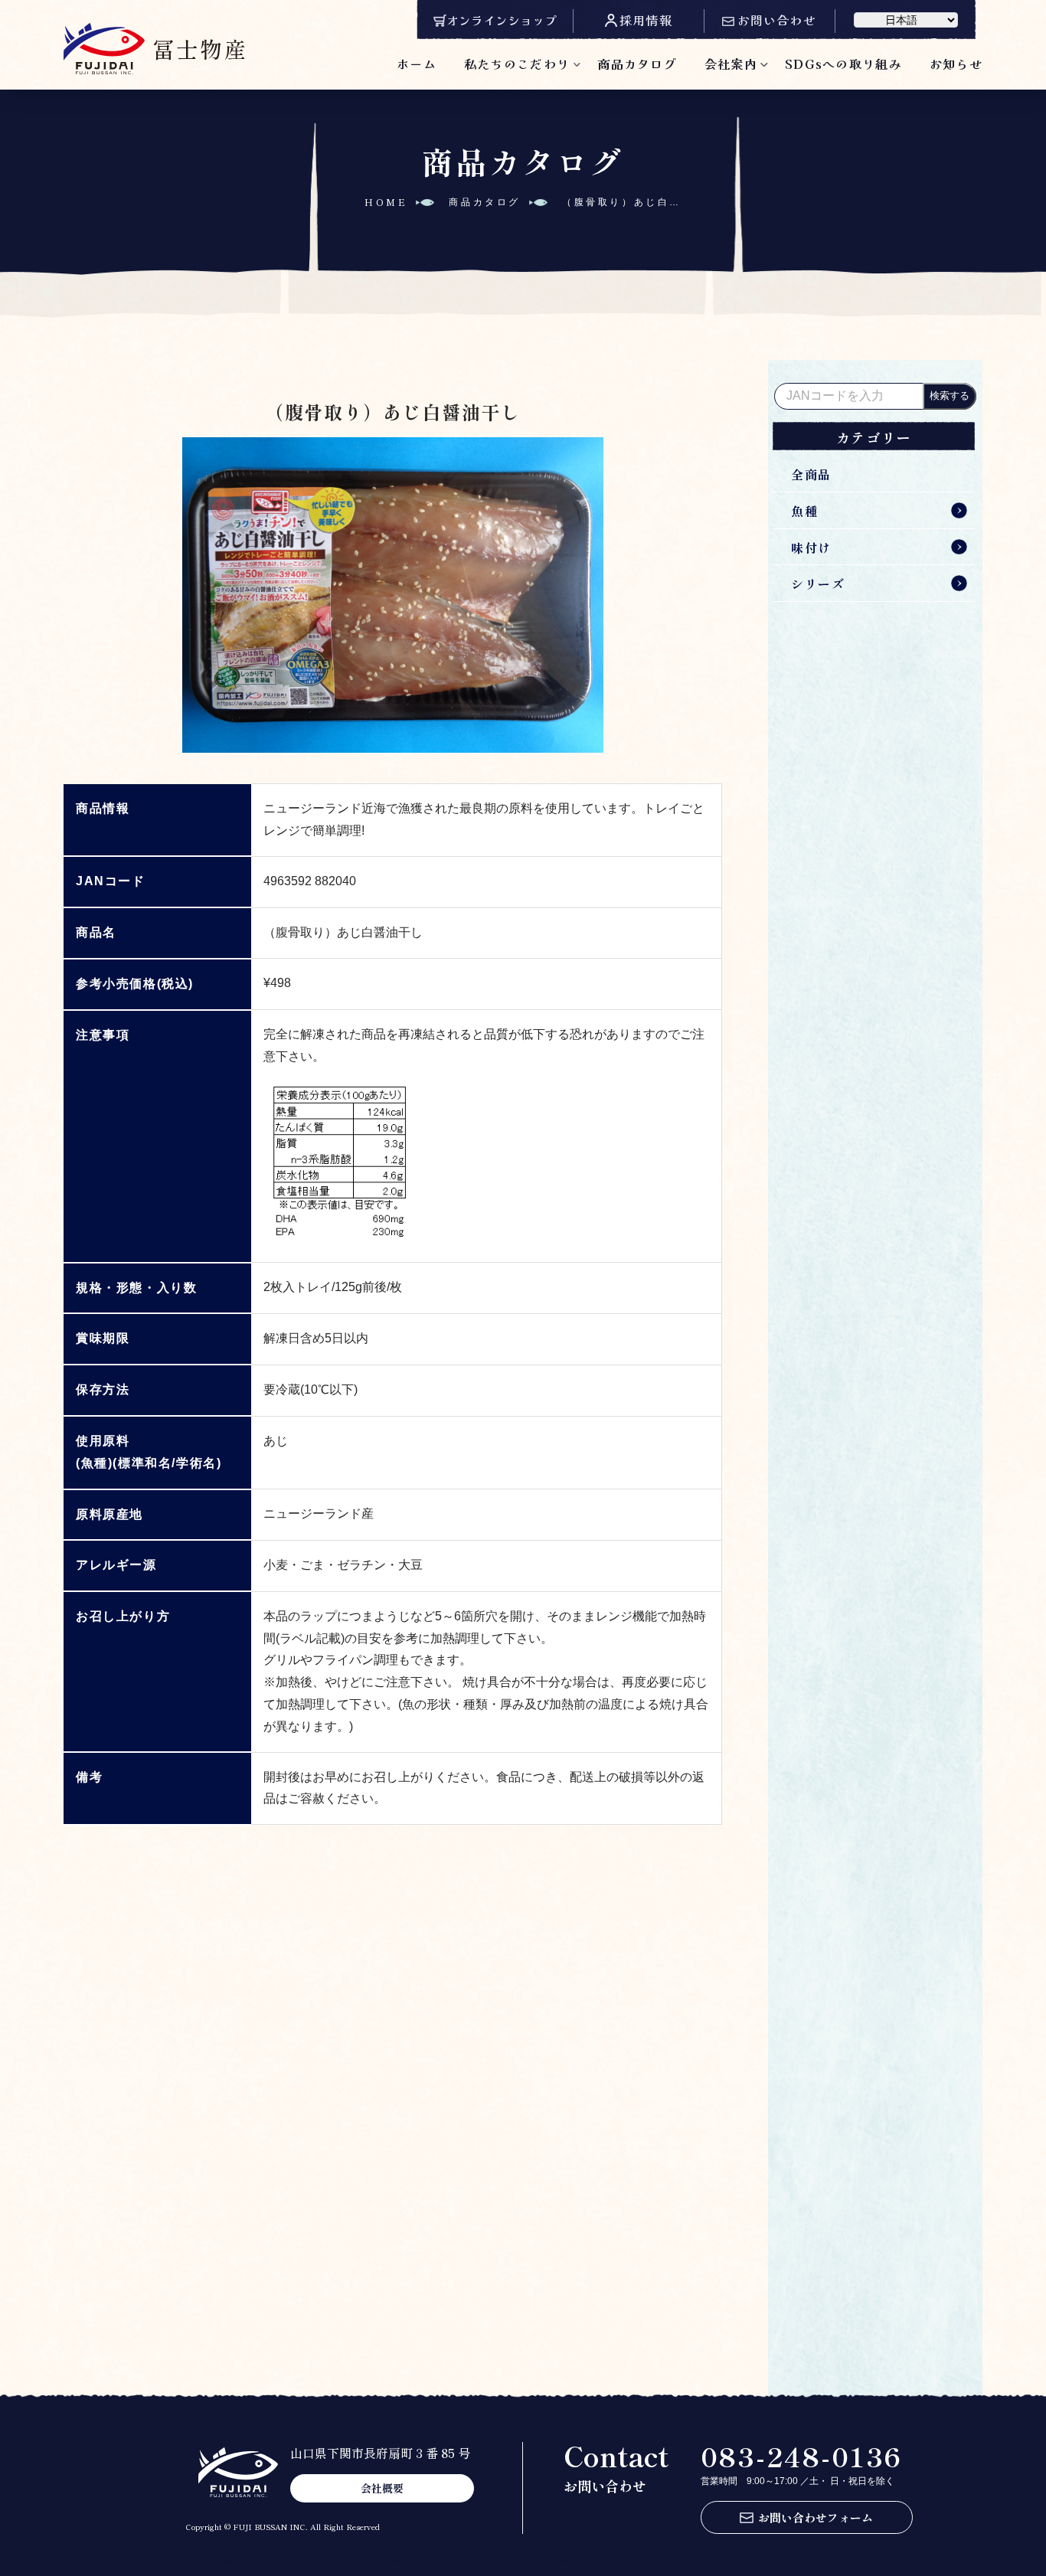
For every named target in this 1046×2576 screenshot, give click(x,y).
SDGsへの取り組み (843, 64)
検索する (950, 396)
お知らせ (956, 64)
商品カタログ (637, 64)
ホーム (417, 64)
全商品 (811, 474)
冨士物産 (200, 48)
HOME (386, 202)
